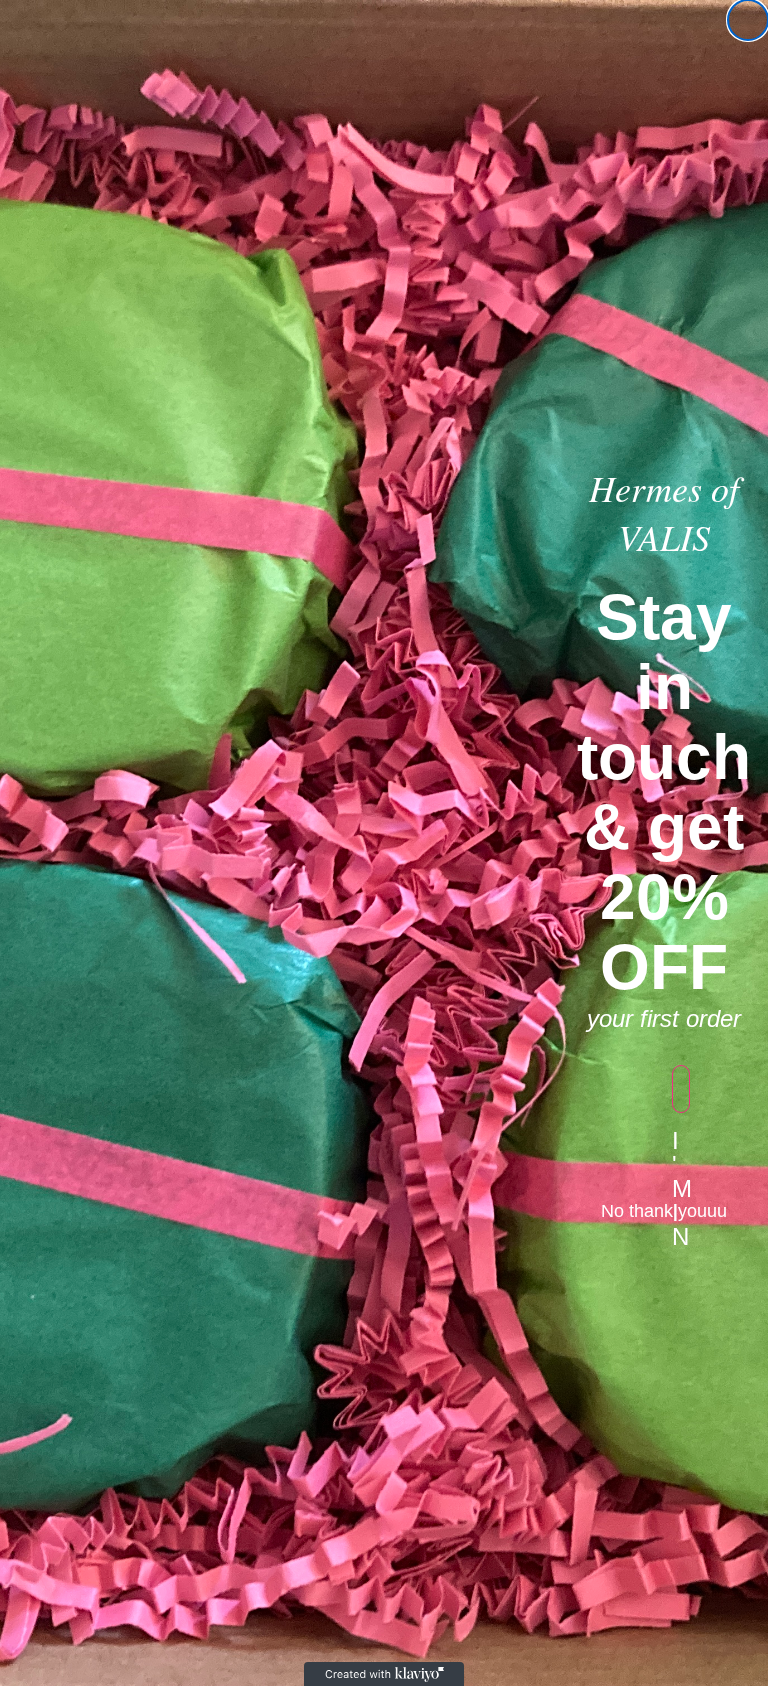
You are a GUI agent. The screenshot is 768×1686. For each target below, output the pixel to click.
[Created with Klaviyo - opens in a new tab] (384, 1674)
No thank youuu (664, 1211)
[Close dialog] (748, 20)
